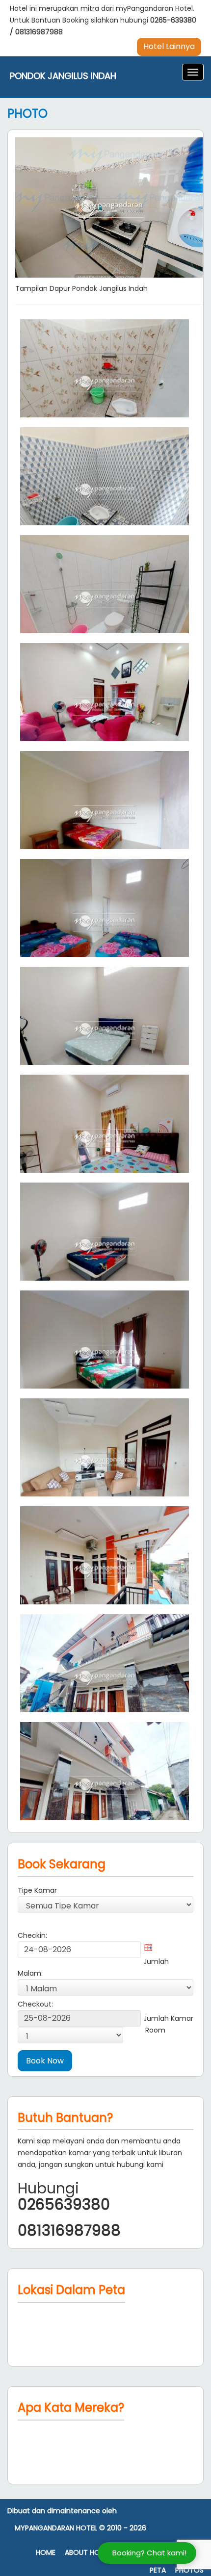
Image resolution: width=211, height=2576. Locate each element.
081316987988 (39, 32)
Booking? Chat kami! (149, 2553)
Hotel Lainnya (169, 46)
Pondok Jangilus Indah (63, 76)
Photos (189, 2570)
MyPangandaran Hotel (56, 2528)
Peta (158, 2570)
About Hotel (88, 2553)
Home (46, 2553)
